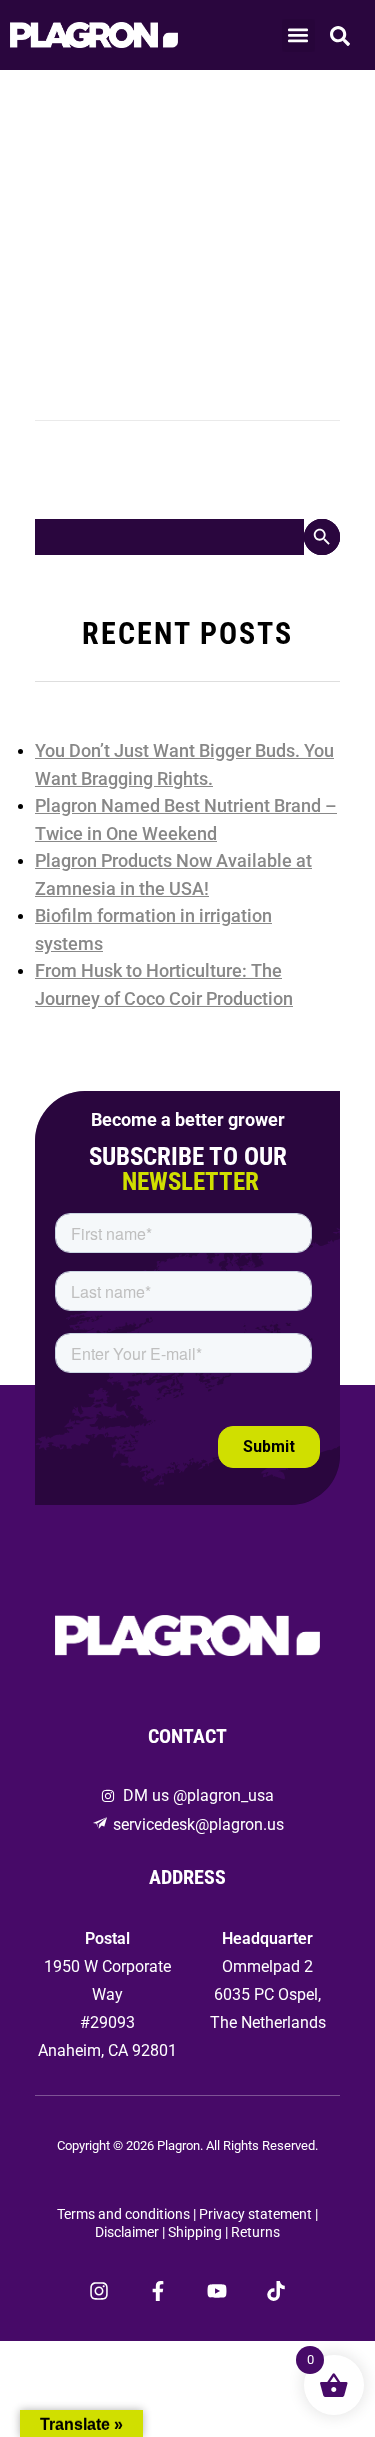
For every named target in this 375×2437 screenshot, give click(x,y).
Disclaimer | (131, 2232)
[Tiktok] (276, 2291)
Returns (255, 2232)
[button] (298, 35)
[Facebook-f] (158, 2291)
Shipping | (199, 2232)
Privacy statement (255, 2214)
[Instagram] (99, 2291)
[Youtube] (217, 2291)
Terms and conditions (123, 2214)
